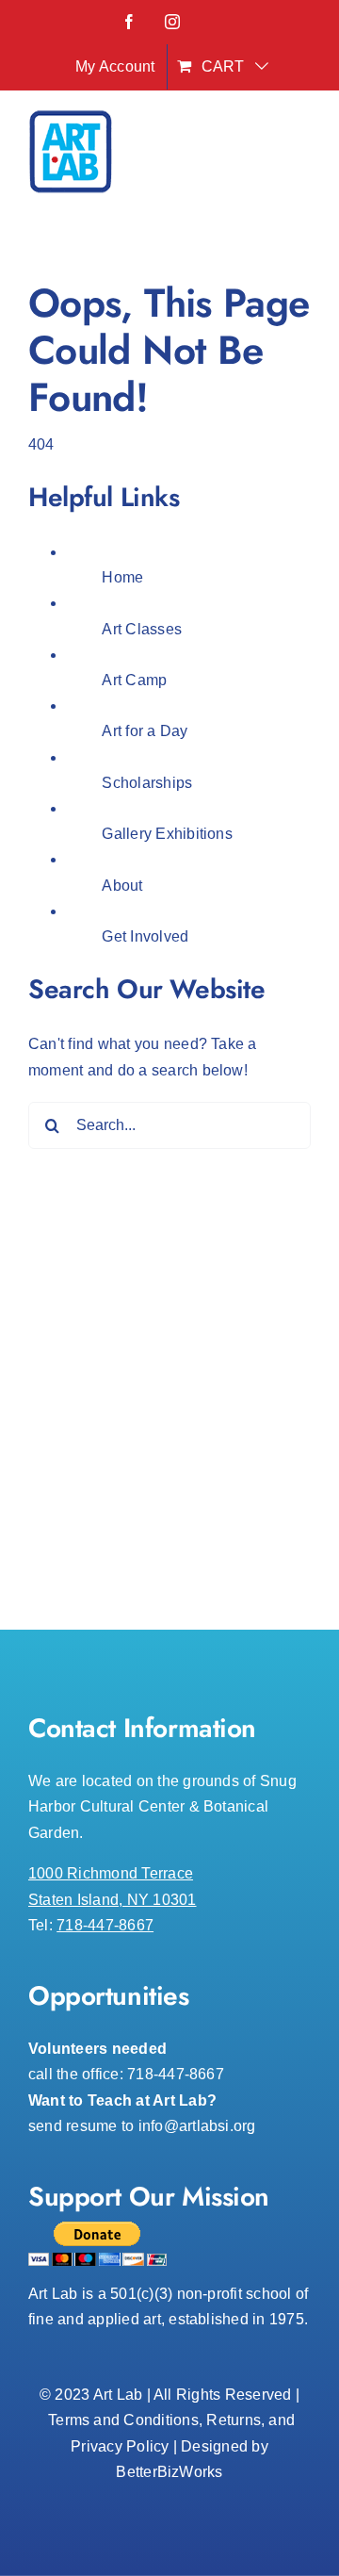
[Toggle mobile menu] (301, 157)
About (122, 886)
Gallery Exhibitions (167, 834)
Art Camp (134, 680)
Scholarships (147, 783)
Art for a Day (145, 731)
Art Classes (142, 629)
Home (122, 577)
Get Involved (145, 936)
